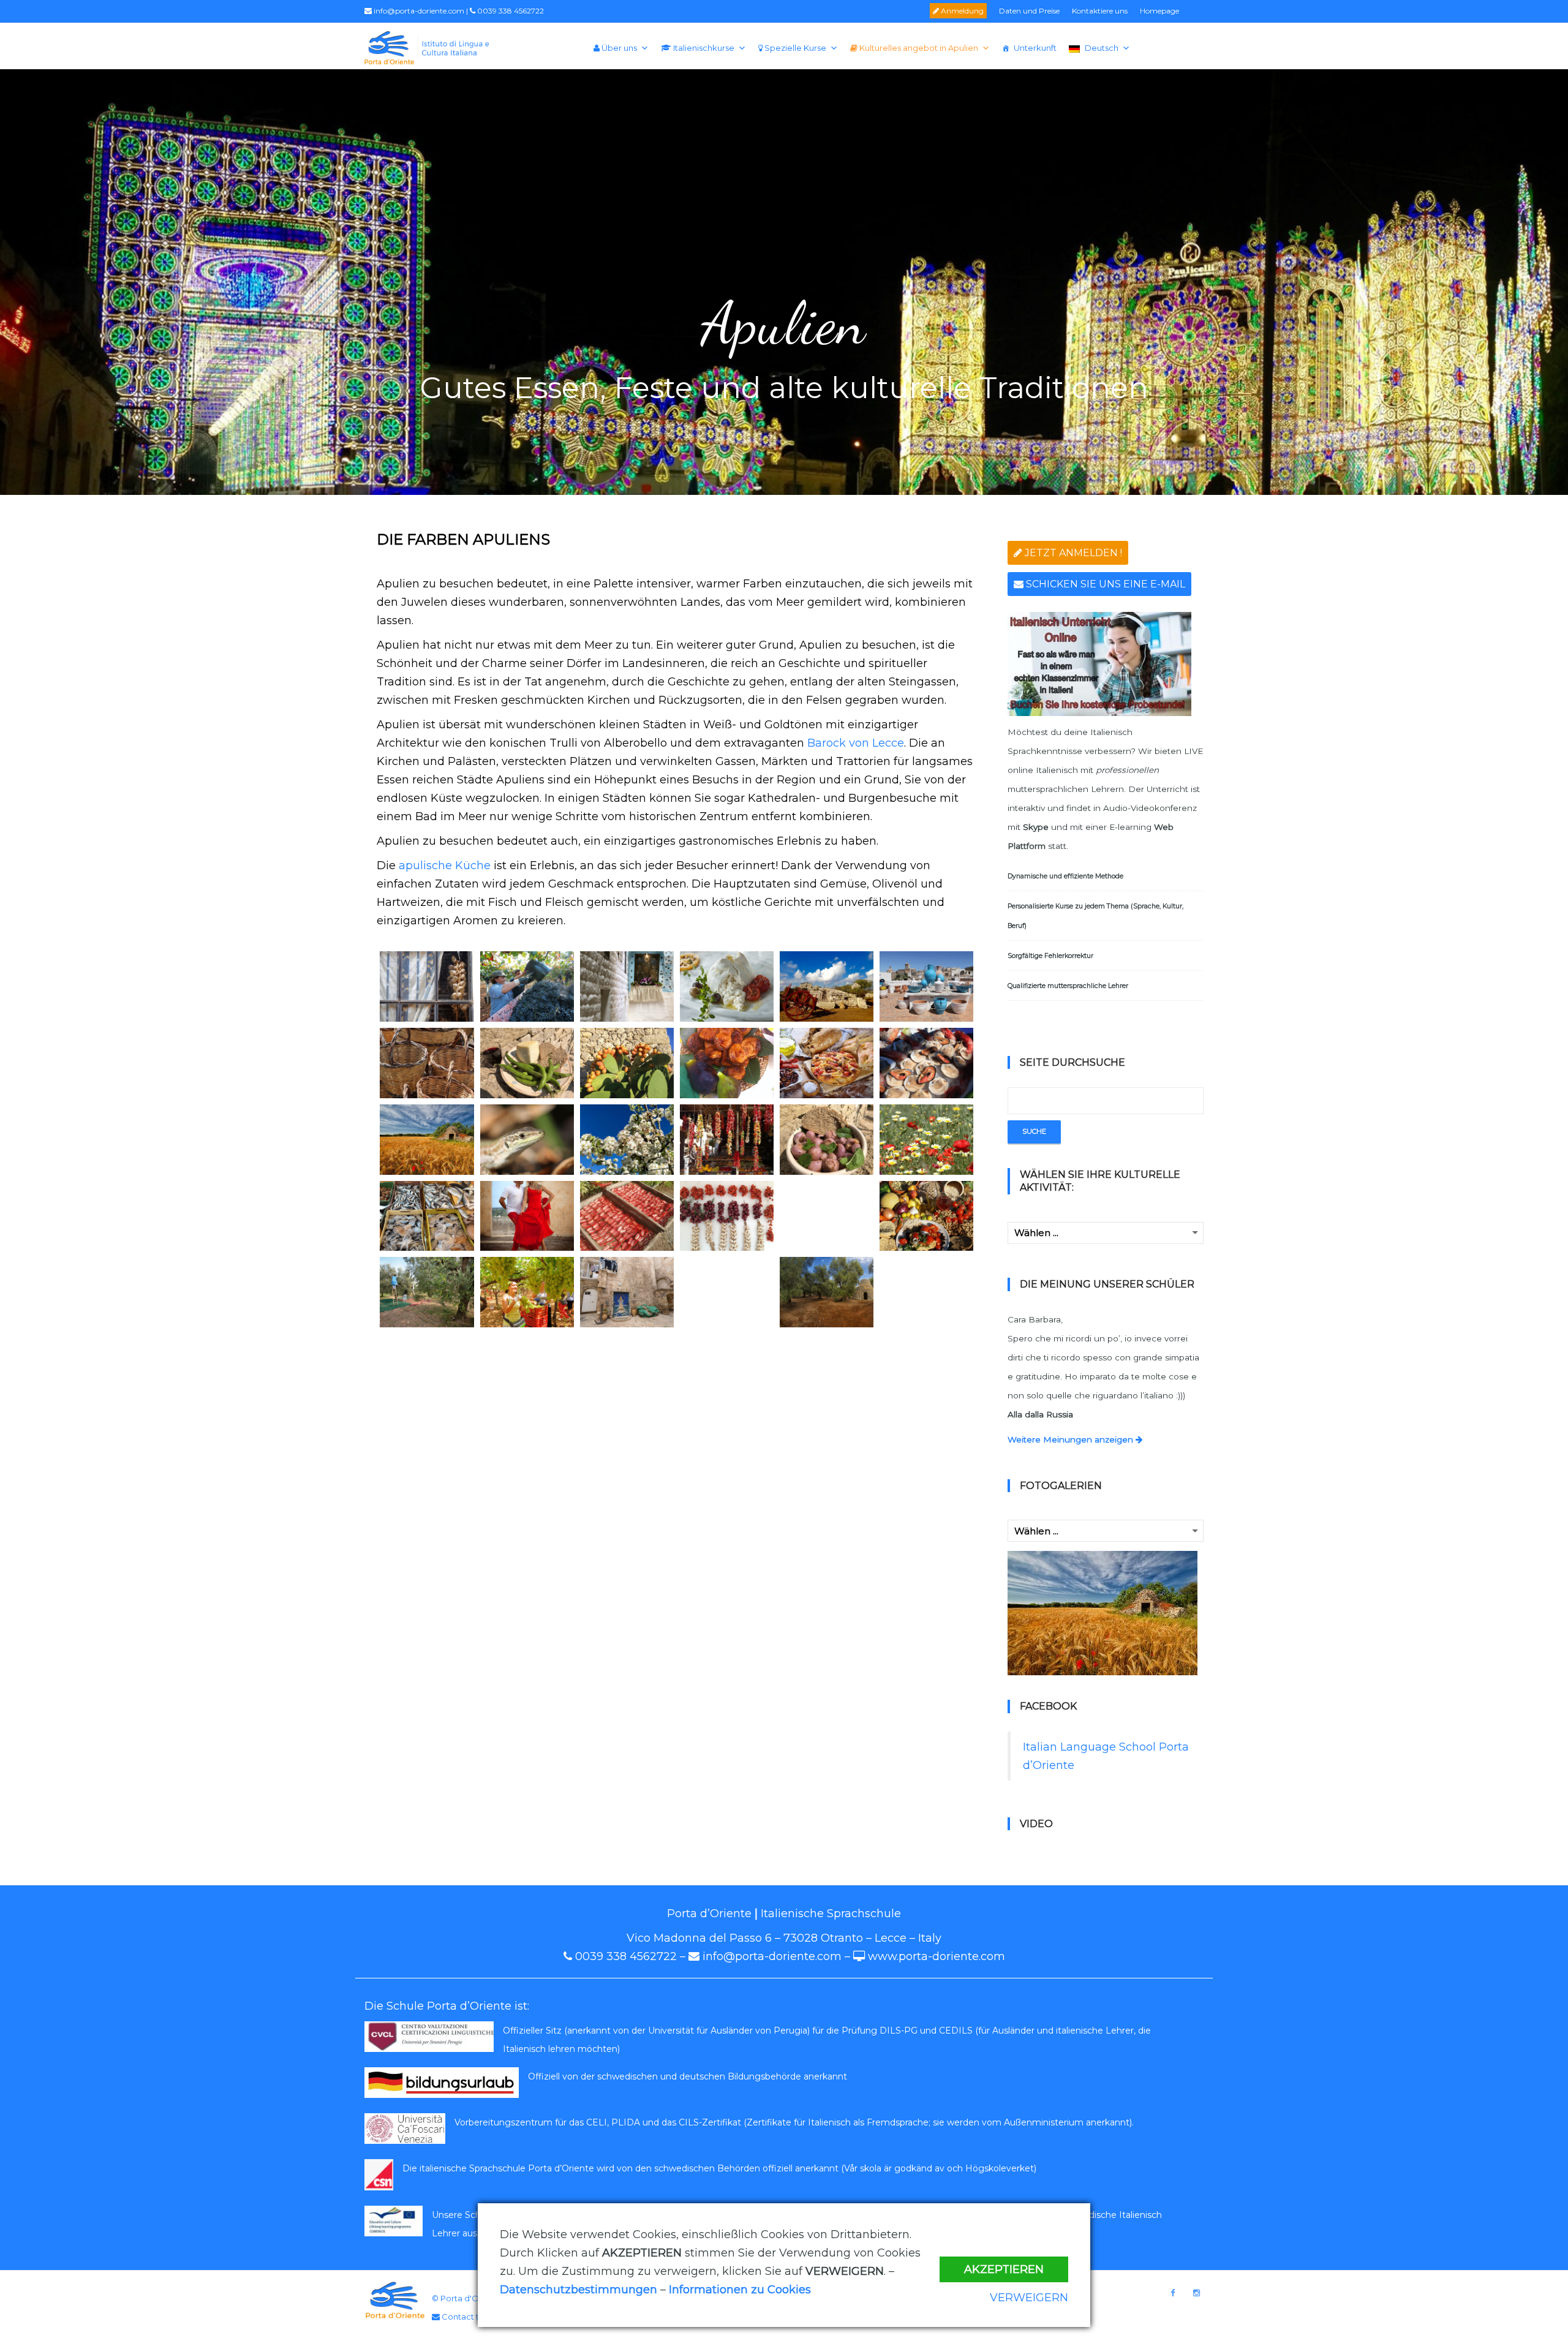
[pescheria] (427, 1216)
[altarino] (627, 986)
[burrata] (727, 986)
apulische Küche (445, 865)
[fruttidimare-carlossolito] (926, 1063)
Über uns (618, 48)
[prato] (827, 1216)
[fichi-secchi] (727, 1063)
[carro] (827, 986)
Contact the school (479, 2317)
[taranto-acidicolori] (627, 1292)
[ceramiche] (926, 986)
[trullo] (827, 1292)
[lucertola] (527, 1140)
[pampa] (827, 1140)
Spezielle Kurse (794, 48)
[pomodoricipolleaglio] (727, 1216)
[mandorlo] (627, 1140)
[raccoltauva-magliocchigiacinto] (527, 1292)
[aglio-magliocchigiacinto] (427, 986)
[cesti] (427, 1063)
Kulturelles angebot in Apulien (918, 48)
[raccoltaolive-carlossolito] (427, 1292)
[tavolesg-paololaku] (727, 1292)
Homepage (1159, 11)
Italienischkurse (703, 48)
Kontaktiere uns (1100, 11)
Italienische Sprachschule (831, 1914)
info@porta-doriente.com (418, 11)
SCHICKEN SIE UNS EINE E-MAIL (1104, 584)
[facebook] (1173, 2293)
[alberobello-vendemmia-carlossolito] (527, 986)
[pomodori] (627, 1216)
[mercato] (727, 1140)
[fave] (527, 1063)
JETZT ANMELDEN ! (1072, 553)
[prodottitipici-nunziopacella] (926, 1216)
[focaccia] (827, 1063)
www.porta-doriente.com (937, 1956)
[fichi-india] (627, 1063)
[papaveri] (926, 1140)
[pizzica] (527, 1216)
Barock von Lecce (856, 743)
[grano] (427, 1140)
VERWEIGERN (1029, 2298)
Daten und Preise (1029, 11)
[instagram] (1197, 2293)
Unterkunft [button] (1035, 48)
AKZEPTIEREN (1004, 2269)
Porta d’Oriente (709, 1914)
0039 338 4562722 (510, 11)
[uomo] (926, 1292)
